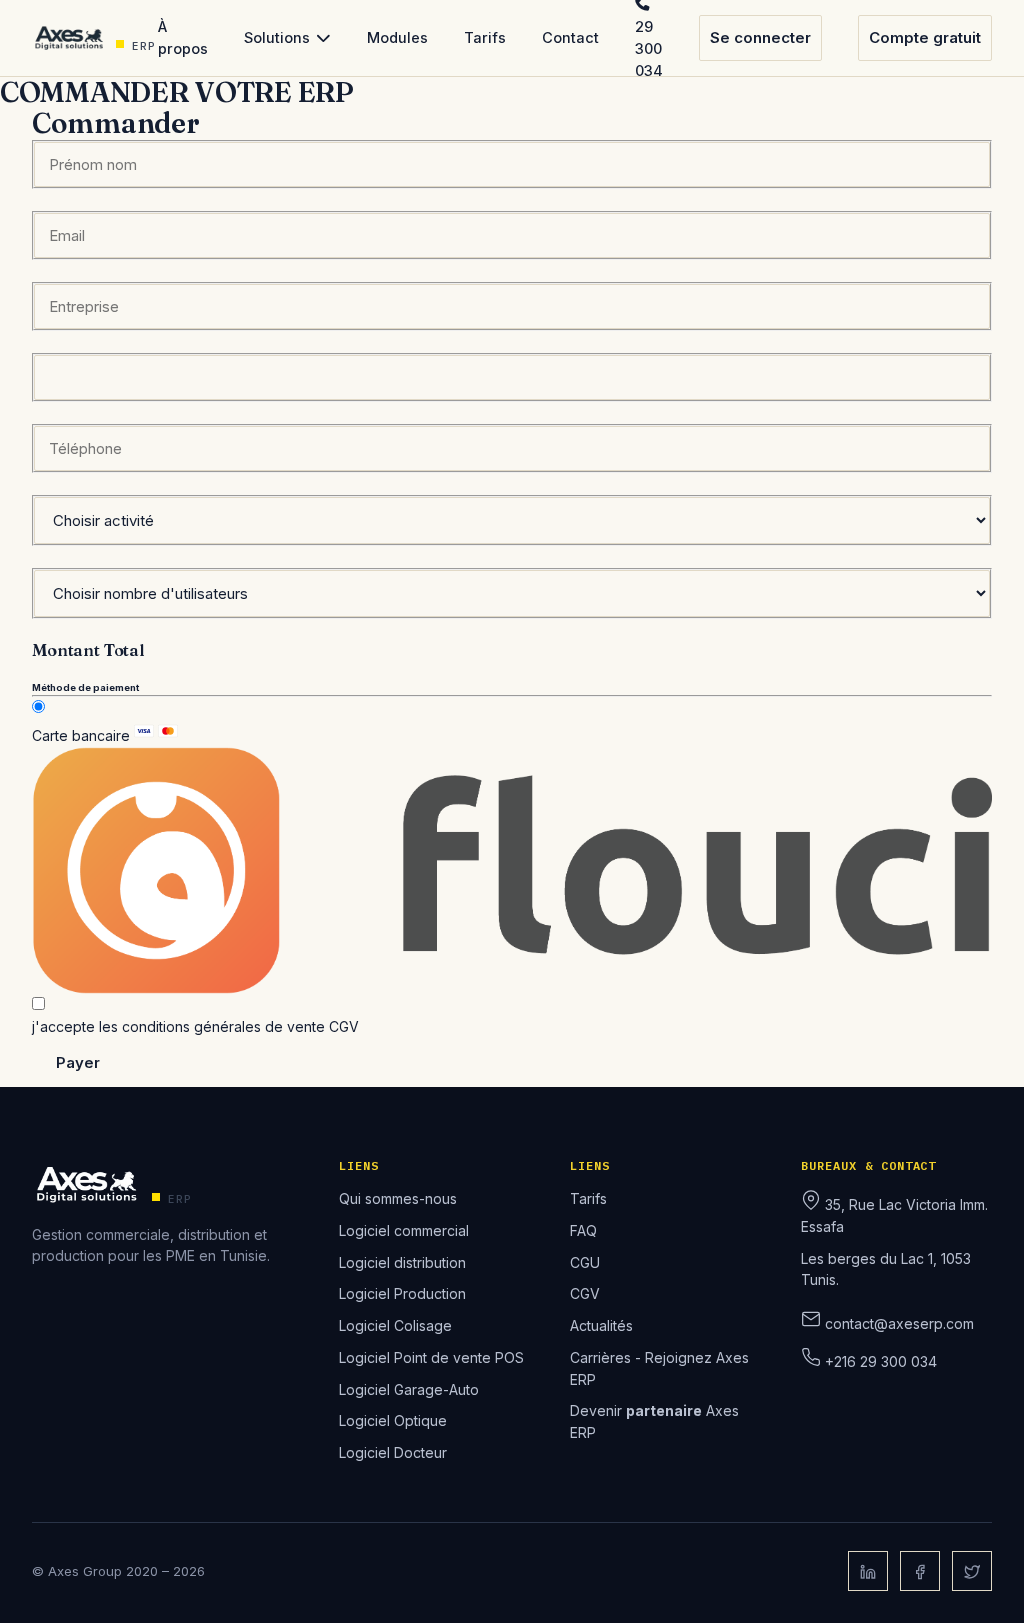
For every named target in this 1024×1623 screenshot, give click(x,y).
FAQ (583, 1230)
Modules (397, 37)
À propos (183, 37)
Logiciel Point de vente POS (431, 1357)
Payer (78, 1062)
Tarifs (485, 37)
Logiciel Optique (393, 1420)
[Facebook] (920, 1571)
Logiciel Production (402, 1293)
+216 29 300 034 (881, 1361)
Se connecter (760, 37)
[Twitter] (972, 1571)
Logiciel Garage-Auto (409, 1389)
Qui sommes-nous (398, 1198)
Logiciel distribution (402, 1262)
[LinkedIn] (868, 1571)
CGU (585, 1262)
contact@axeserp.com (899, 1323)
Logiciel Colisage (395, 1325)
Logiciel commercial (404, 1230)
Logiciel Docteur (393, 1452)
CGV (344, 1026)
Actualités (601, 1325)
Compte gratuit (925, 37)
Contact (570, 37)
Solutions (277, 37)
